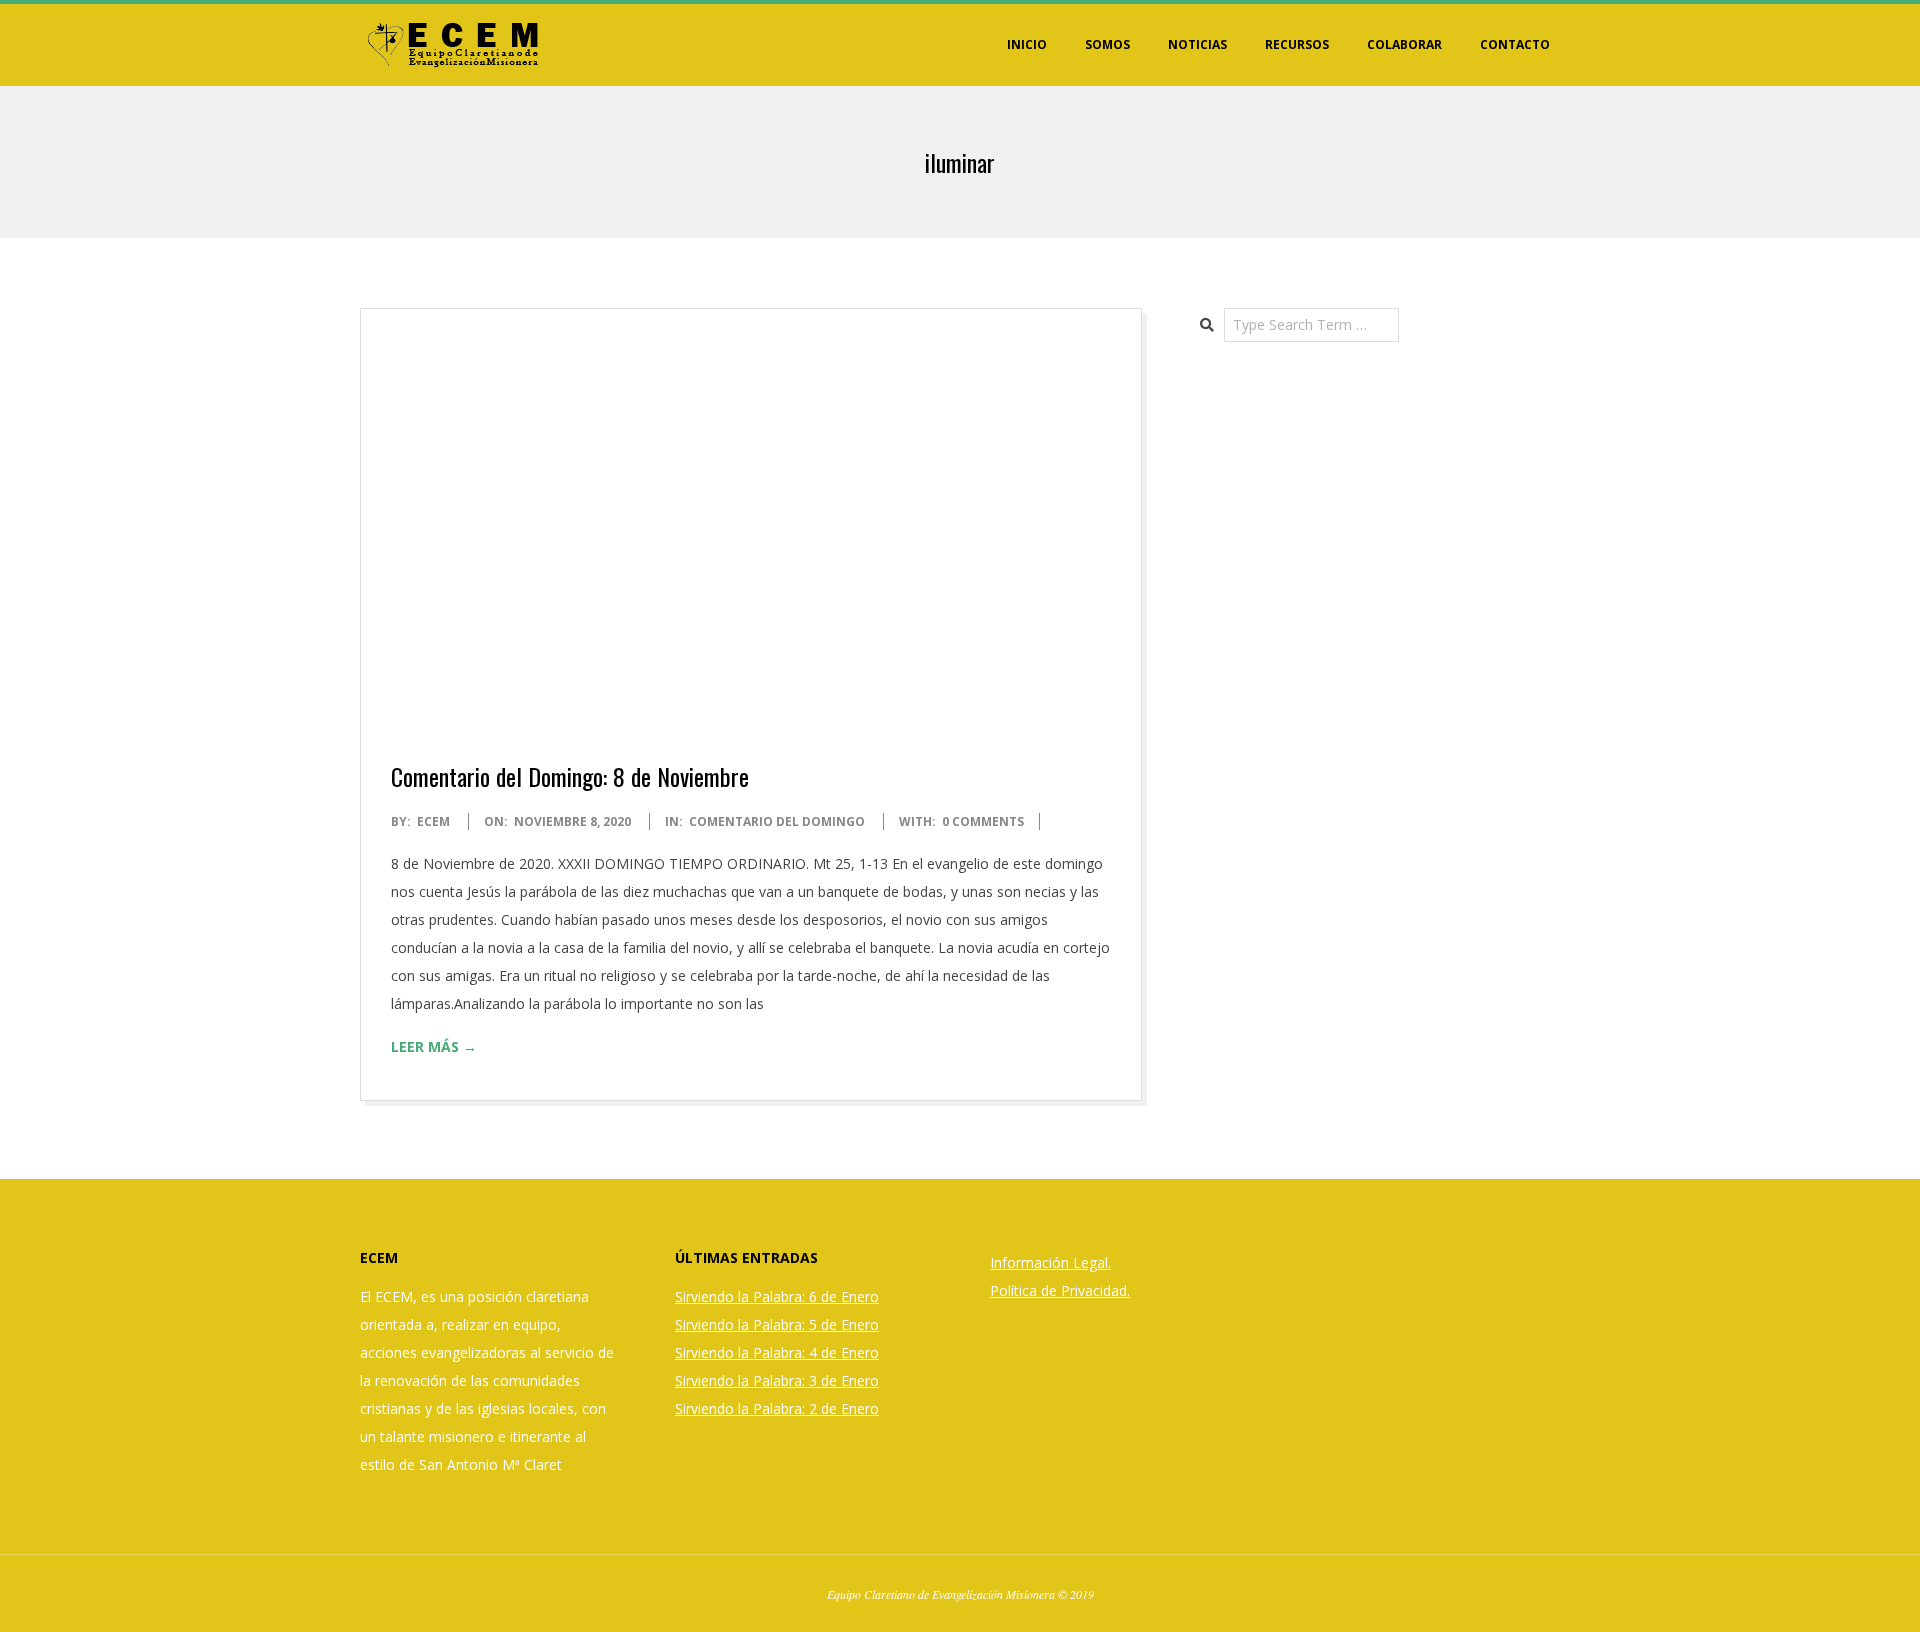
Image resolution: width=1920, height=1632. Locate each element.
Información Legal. (1050, 1262)
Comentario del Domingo (777, 821)
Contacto (1515, 44)
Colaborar (1404, 44)
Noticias (1197, 44)
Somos (1107, 44)
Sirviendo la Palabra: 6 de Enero (777, 1296)
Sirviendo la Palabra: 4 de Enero (777, 1352)
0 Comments (983, 821)
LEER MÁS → (434, 1046)
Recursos (1297, 44)
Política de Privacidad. (1060, 1290)
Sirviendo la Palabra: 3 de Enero (777, 1380)
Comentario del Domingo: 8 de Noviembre (570, 776)
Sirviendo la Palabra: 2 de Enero (777, 1408)
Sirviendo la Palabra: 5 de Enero (777, 1324)
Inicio (1027, 44)
